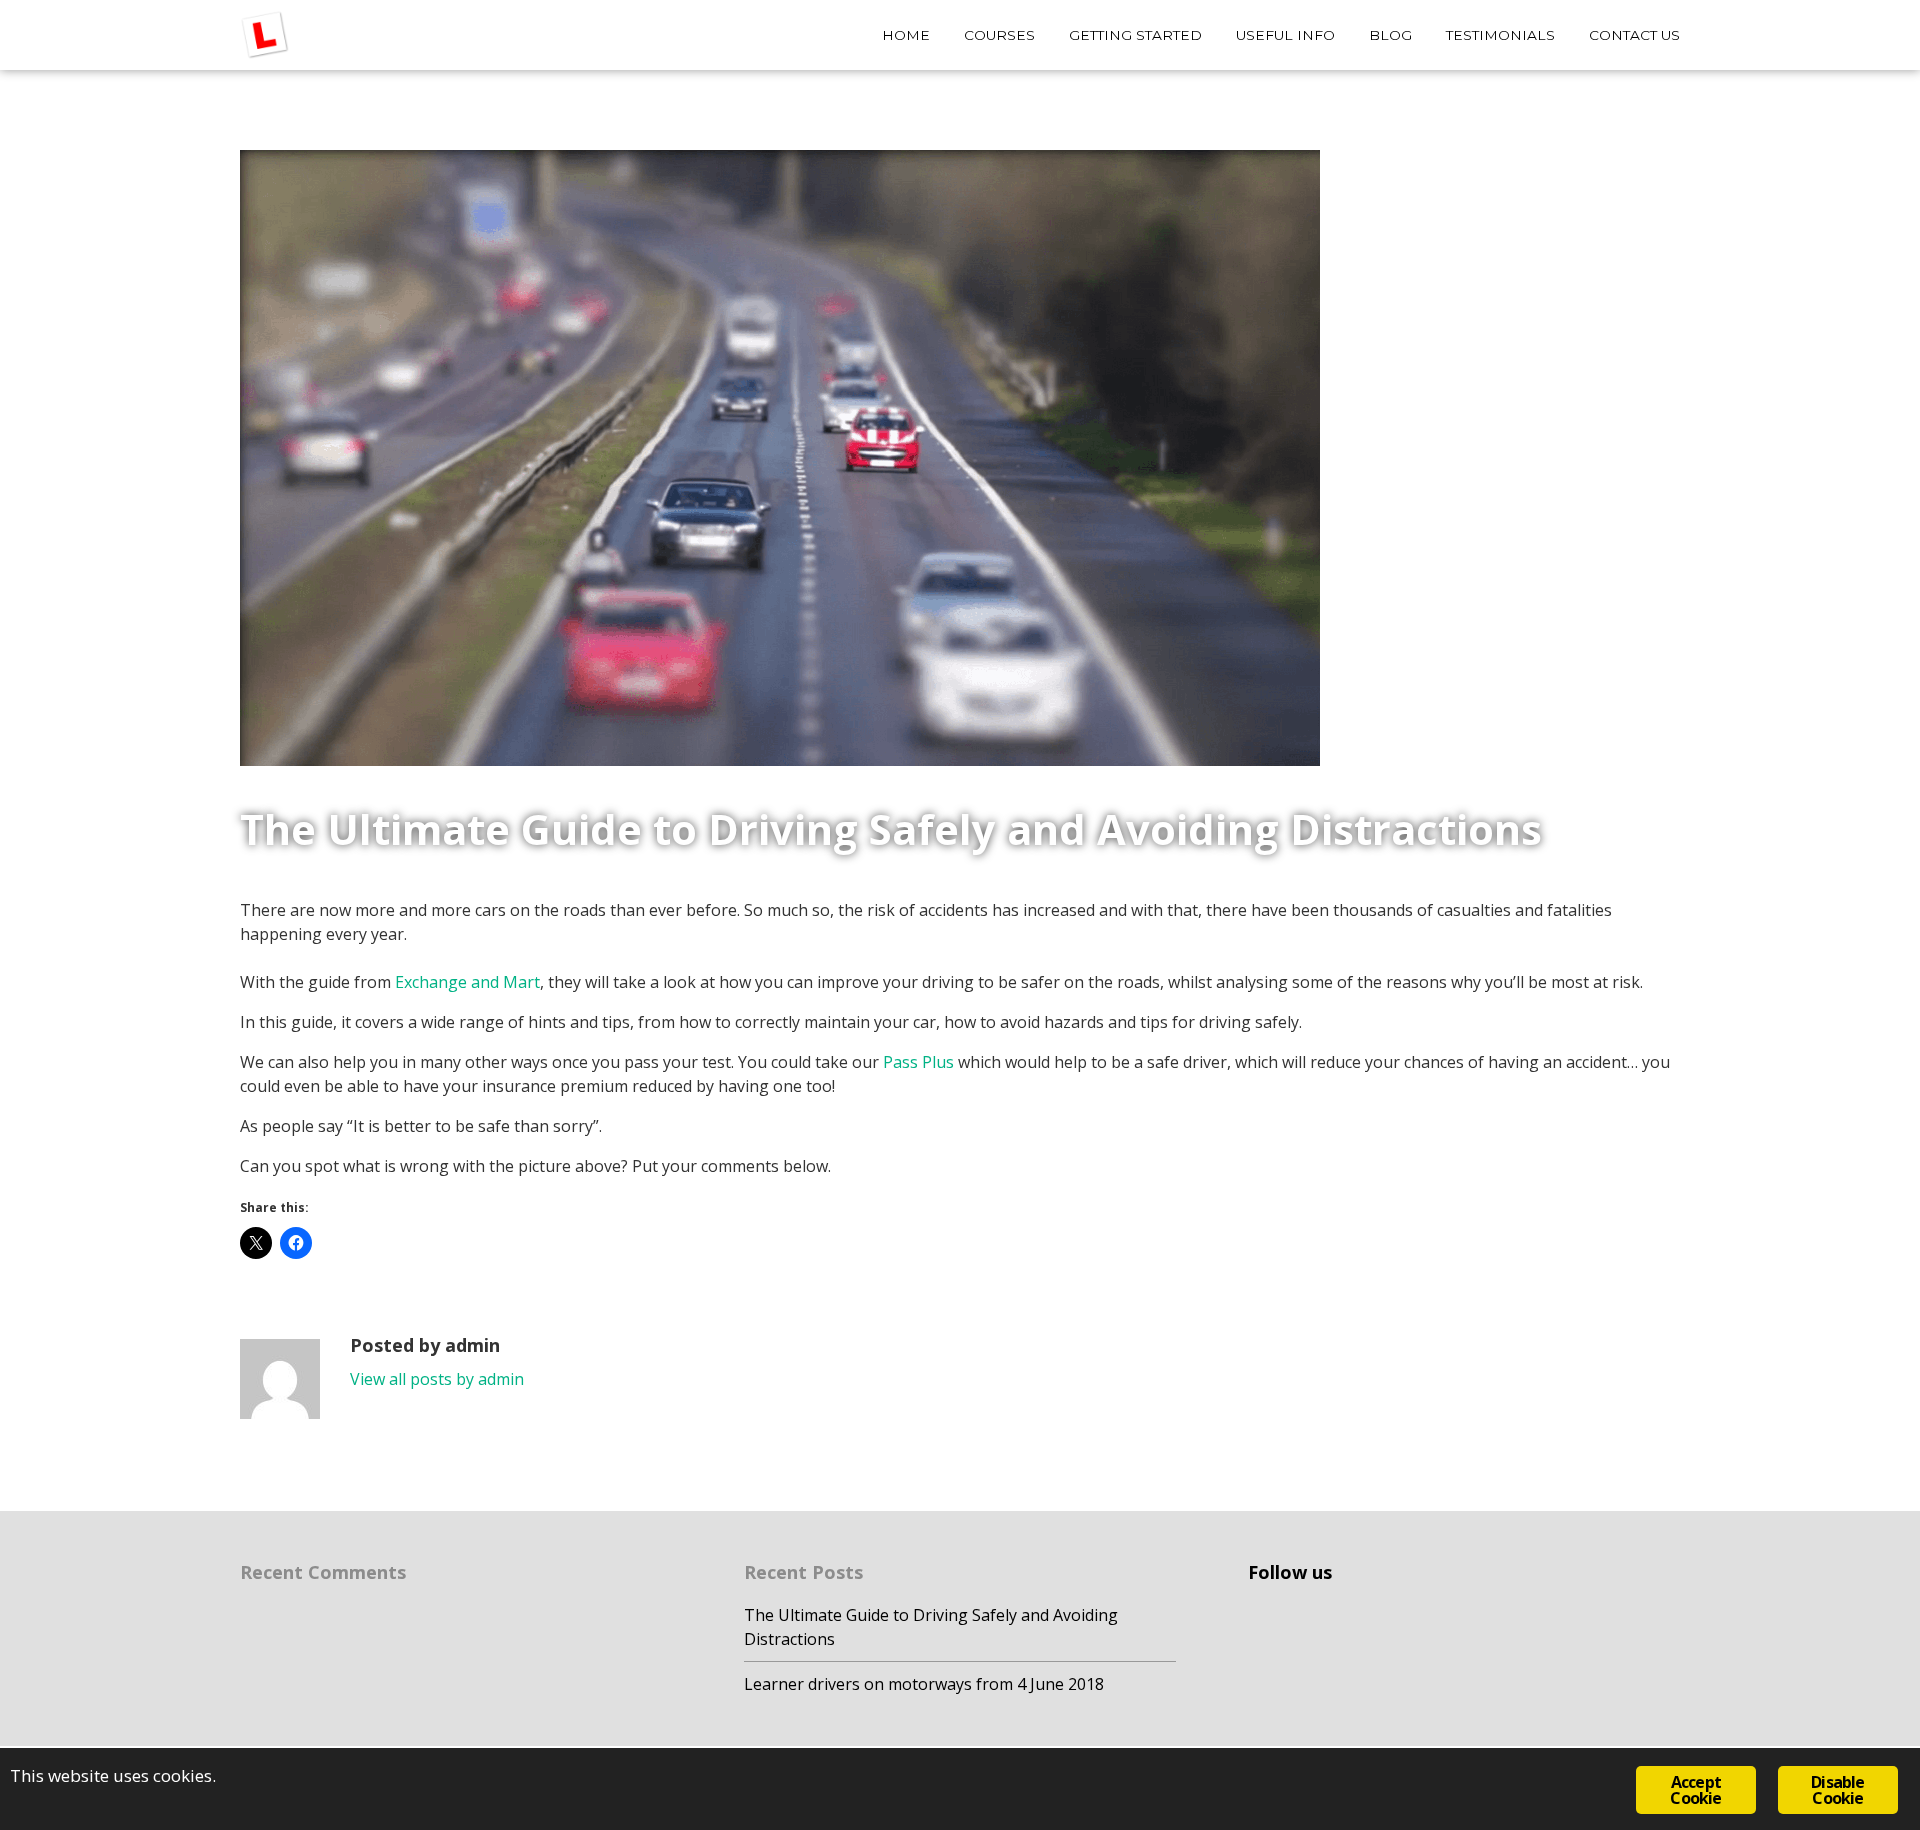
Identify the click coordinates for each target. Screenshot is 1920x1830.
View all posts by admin (437, 1379)
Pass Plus (918, 1062)
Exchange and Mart (467, 982)
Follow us (1290, 1572)
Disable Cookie (1837, 1790)
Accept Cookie (1695, 1790)
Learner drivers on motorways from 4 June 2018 (924, 1684)
